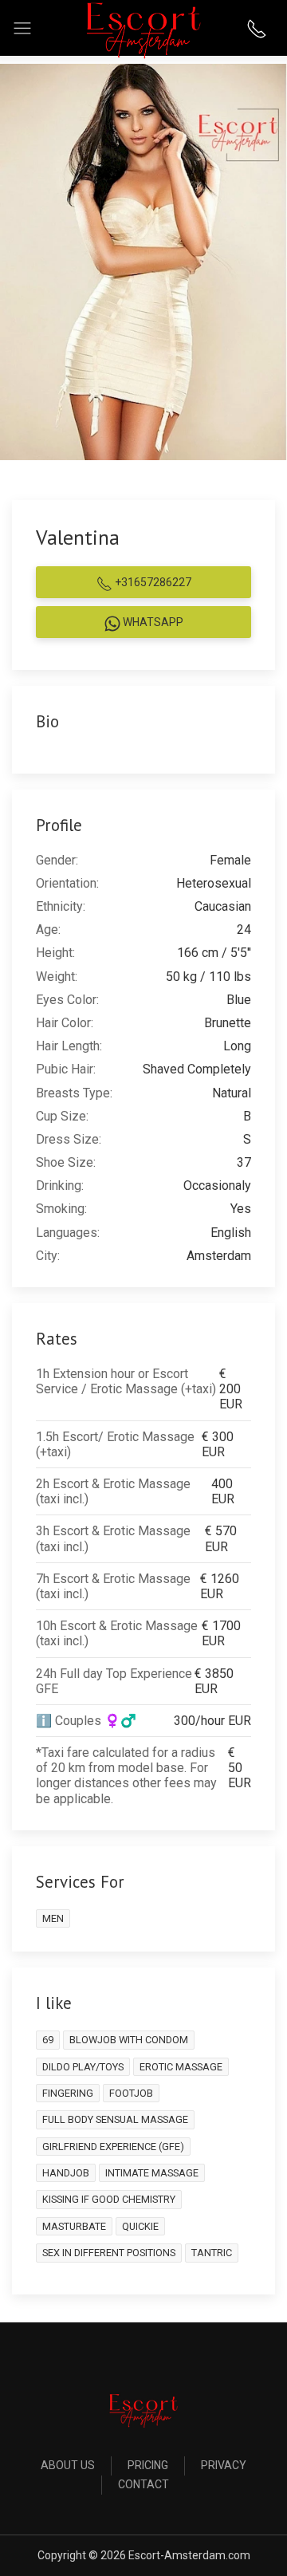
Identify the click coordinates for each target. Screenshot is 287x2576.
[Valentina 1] (143, 261)
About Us (68, 2465)
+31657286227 (152, 582)
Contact (143, 2484)
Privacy (224, 2465)
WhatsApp (152, 622)
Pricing (148, 2465)
